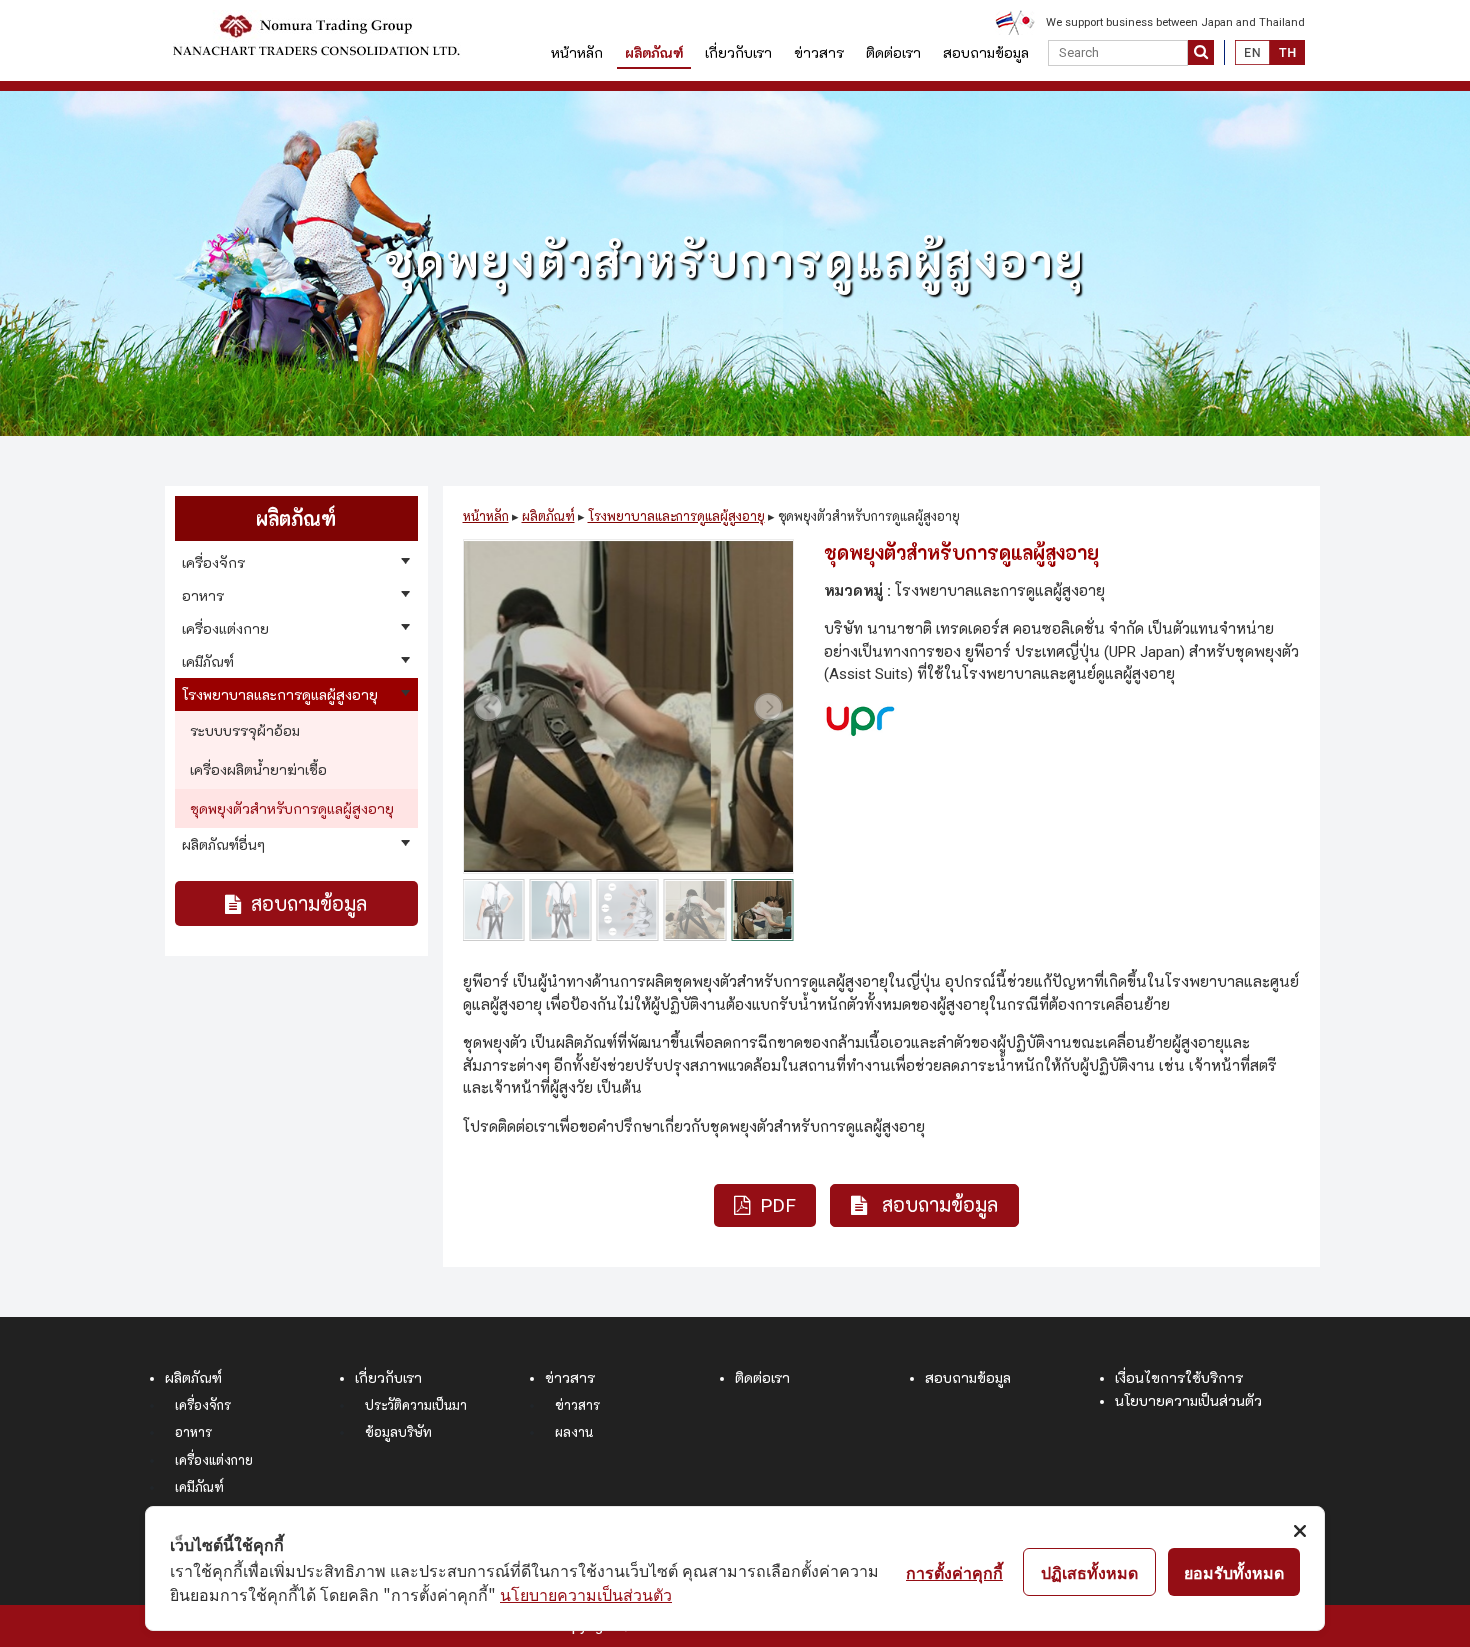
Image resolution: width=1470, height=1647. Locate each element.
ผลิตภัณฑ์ (654, 53)
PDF (778, 1205)
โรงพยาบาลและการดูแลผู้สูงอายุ (676, 516)
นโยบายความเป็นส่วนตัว (1188, 1401)
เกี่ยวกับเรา (738, 53)
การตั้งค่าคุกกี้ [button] (954, 1572)
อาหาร (193, 1432)
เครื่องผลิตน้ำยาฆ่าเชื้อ (258, 770)
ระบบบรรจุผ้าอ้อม (245, 731)
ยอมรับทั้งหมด (1234, 1572)
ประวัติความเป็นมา (416, 1405)
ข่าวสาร (819, 53)
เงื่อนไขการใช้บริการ (1179, 1378)
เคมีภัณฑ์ (199, 1487)
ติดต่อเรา (893, 53)
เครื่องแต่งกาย (214, 1460)
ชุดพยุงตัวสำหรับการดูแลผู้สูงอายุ (292, 809)
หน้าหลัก (577, 53)
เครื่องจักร (203, 1405)
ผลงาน (574, 1432)
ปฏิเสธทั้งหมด (1089, 1572)
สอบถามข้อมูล (986, 53)
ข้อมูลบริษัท (398, 1432)
